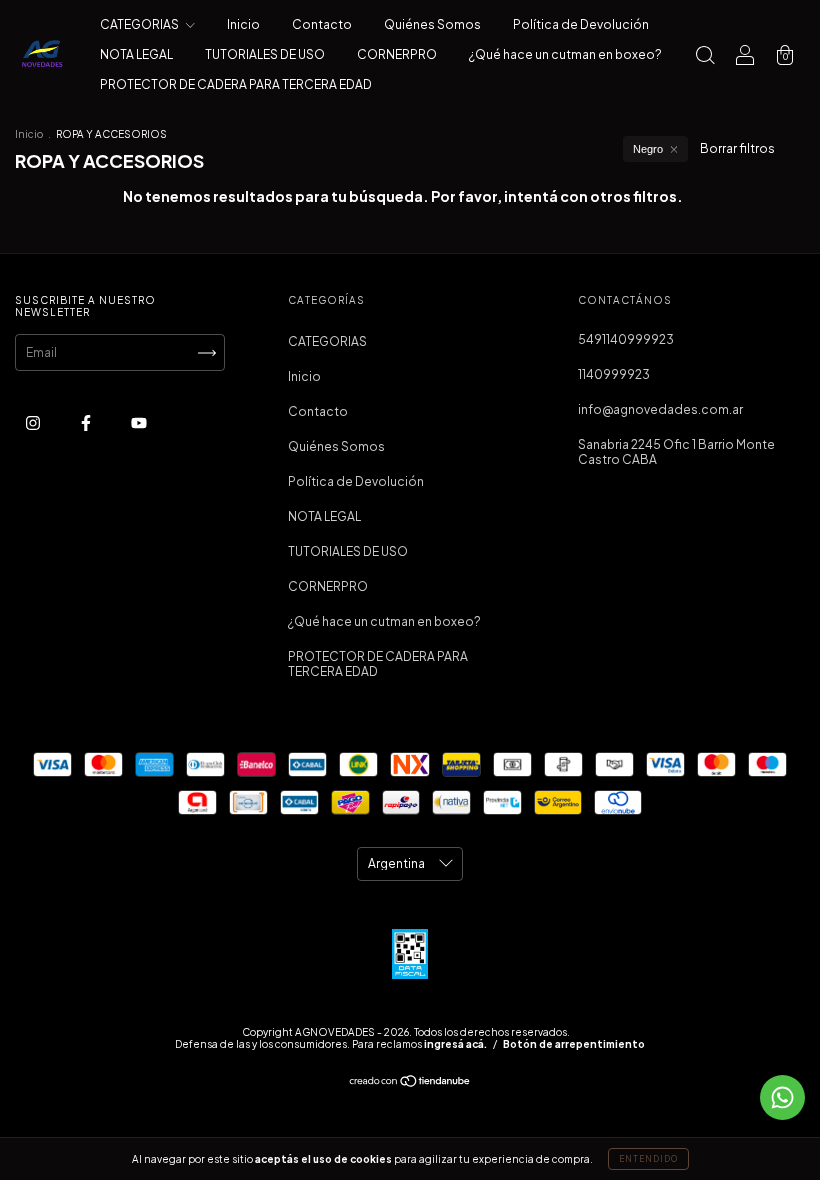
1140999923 (614, 374)
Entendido (648, 1159)
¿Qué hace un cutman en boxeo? (565, 54)
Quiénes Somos (432, 24)
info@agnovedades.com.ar (660, 409)
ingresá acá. (455, 1044)
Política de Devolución (581, 24)
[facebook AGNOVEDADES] (87, 422)
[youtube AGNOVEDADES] (139, 422)
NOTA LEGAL (136, 54)
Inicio (243, 24)
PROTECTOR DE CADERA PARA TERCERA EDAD (236, 84)
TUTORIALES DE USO (265, 54)
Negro (648, 149)
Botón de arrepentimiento (574, 1044)
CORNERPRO (397, 54)
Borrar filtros (737, 148)
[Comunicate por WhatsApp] (782, 1097)
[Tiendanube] (410, 1083)
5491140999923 (626, 339)
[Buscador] (705, 57)
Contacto (322, 24)
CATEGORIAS (140, 24)
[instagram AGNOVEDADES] (34, 422)
